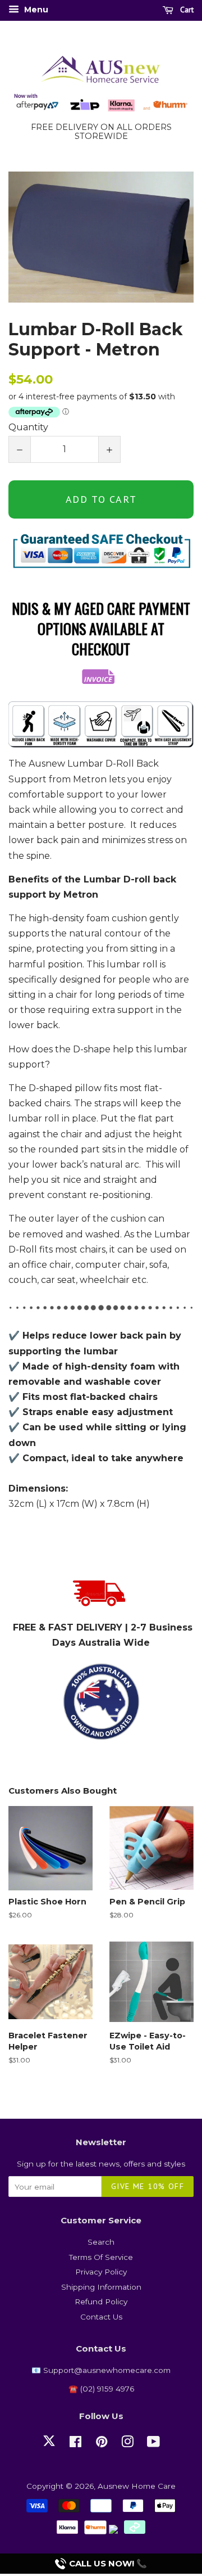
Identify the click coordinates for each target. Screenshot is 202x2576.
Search (101, 2242)
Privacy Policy (101, 2272)
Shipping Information (101, 2287)
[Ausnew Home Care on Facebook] (75, 2444)
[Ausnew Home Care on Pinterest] (102, 2444)
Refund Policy (101, 2302)
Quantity (28, 427)
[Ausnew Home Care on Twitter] (49, 2447)
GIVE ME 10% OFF (148, 2186)
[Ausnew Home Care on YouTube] (153, 2444)
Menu (35, 10)
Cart (186, 10)
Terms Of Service (101, 2257)
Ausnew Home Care (137, 2486)
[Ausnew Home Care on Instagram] (127, 2444)
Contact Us (101, 2317)
